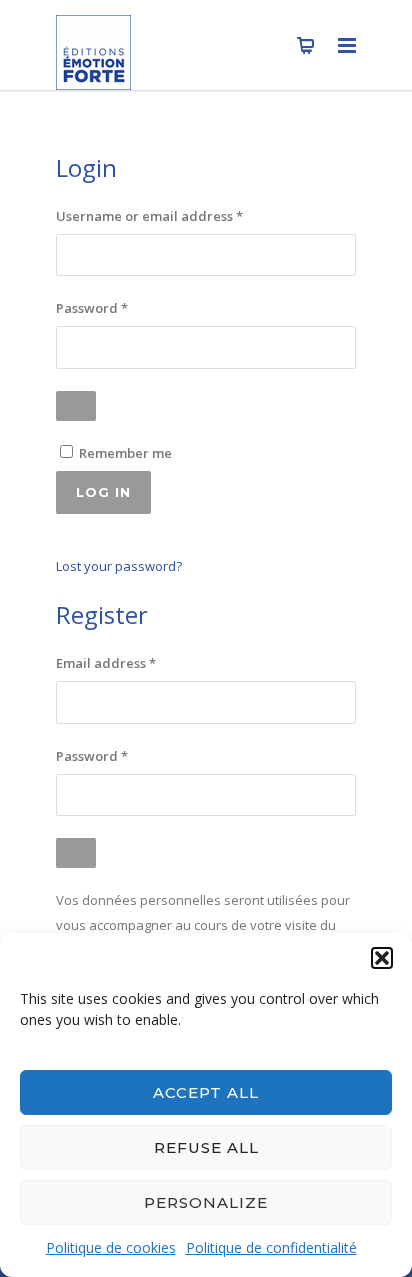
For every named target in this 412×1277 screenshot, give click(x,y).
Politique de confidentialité (271, 1247)
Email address (135, 662)
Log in (103, 492)
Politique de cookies (111, 1247)
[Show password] (76, 406)
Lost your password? (119, 566)
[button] (382, 958)
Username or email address (179, 215)
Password (121, 307)
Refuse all (206, 1147)
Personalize (206, 1202)
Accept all (206, 1092)
